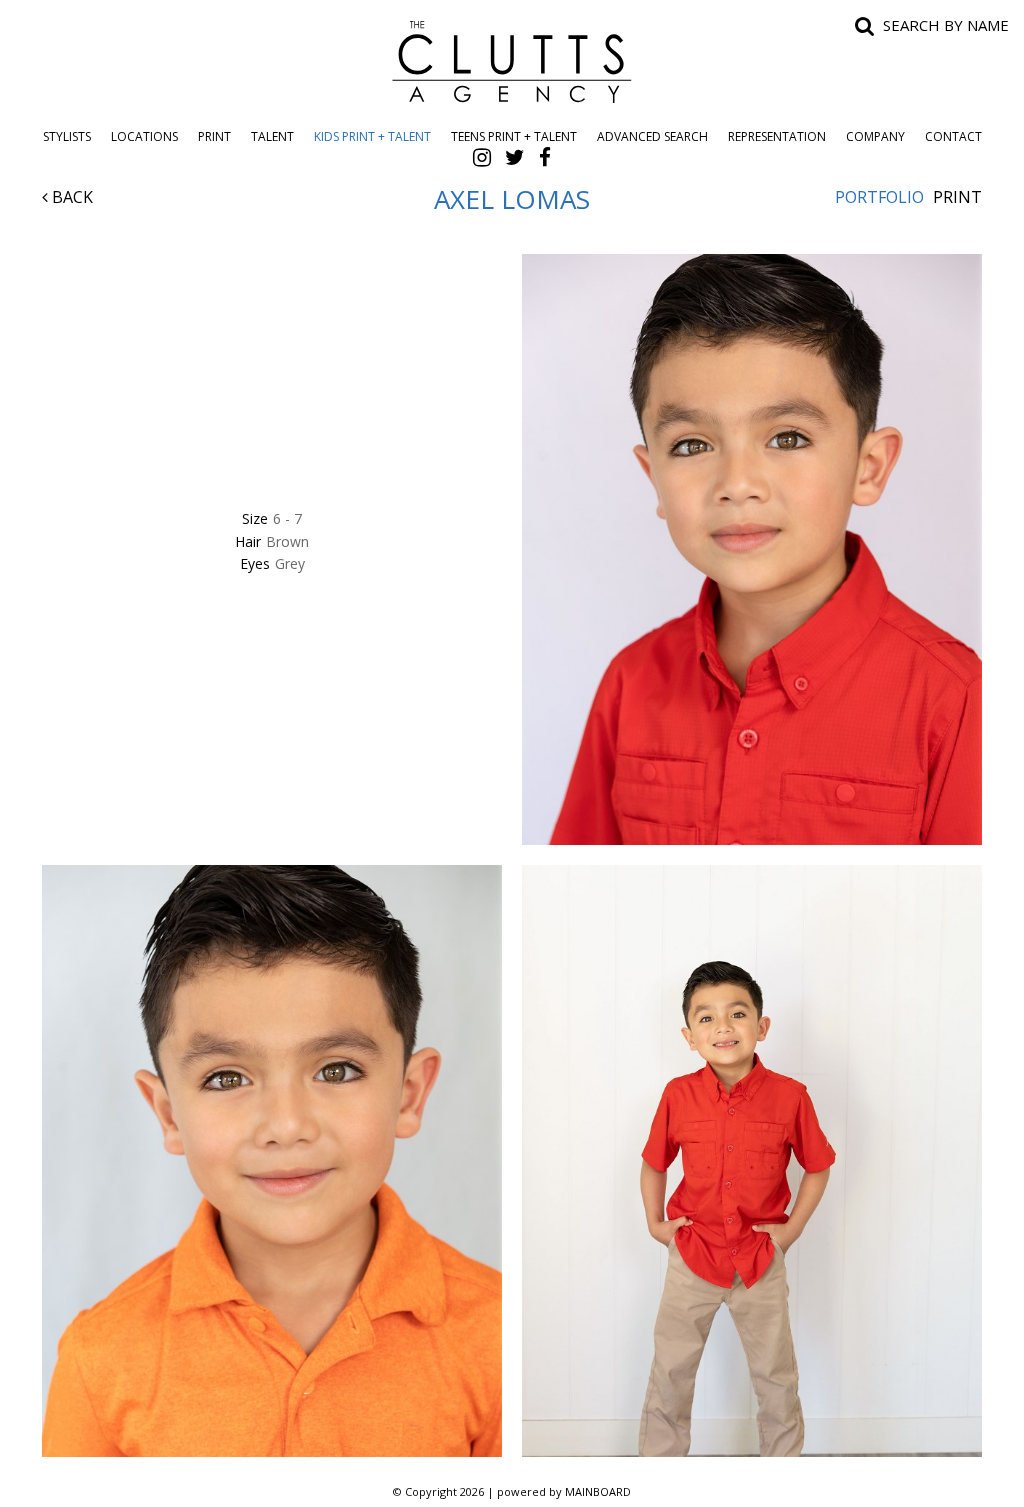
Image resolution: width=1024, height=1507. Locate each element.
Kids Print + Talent (372, 136)
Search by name (946, 25)
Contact (953, 136)
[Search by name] (865, 25)
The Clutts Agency (512, 62)
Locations (144, 136)
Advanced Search (652, 136)
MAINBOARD (598, 1491)
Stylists (67, 136)
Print (214, 136)
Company (875, 136)
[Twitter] (515, 157)
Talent (272, 136)
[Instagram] (482, 157)
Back (70, 197)
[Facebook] (545, 157)
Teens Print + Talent (514, 136)
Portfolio (879, 197)
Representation (777, 136)
